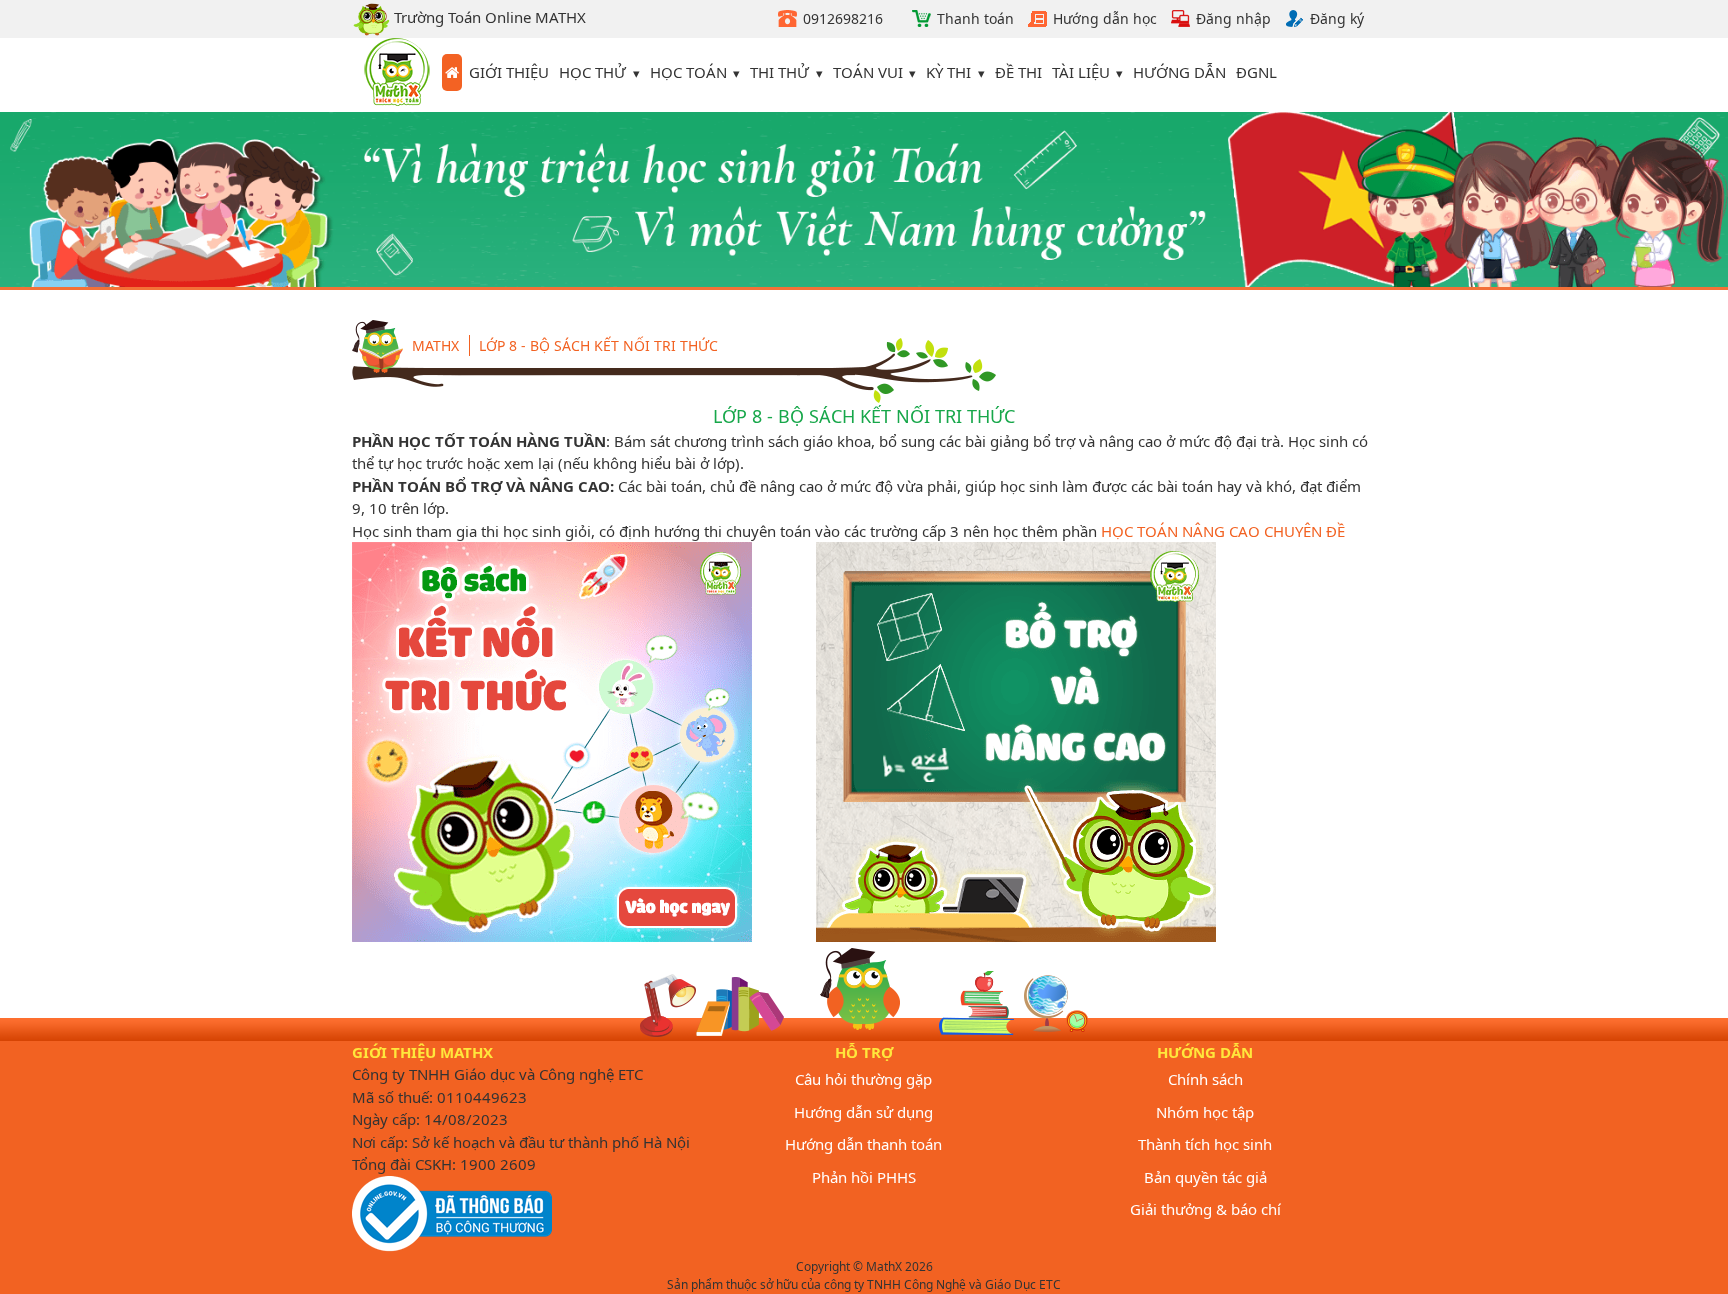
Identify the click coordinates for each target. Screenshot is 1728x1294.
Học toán (688, 72)
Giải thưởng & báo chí (1205, 1209)
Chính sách (1205, 1079)
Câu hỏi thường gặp (863, 1079)
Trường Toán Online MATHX (488, 17)
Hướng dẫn (1179, 72)
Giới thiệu (509, 72)
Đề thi (1018, 72)
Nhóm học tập (1205, 1112)
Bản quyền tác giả (1205, 1177)
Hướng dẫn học (1105, 18)
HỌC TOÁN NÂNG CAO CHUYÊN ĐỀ (1223, 531)
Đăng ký (1337, 18)
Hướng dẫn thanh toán (863, 1144)
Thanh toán (975, 18)
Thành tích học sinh (1205, 1144)
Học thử (592, 72)
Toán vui (868, 72)
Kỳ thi (948, 72)
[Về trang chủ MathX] (452, 73)
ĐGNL (1256, 72)
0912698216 (843, 18)
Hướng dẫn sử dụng (863, 1112)
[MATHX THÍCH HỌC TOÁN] (397, 75)
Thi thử (779, 72)
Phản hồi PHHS (864, 1177)
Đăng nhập (1233, 18)
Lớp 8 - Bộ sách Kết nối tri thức (598, 345)
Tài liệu (1081, 72)
